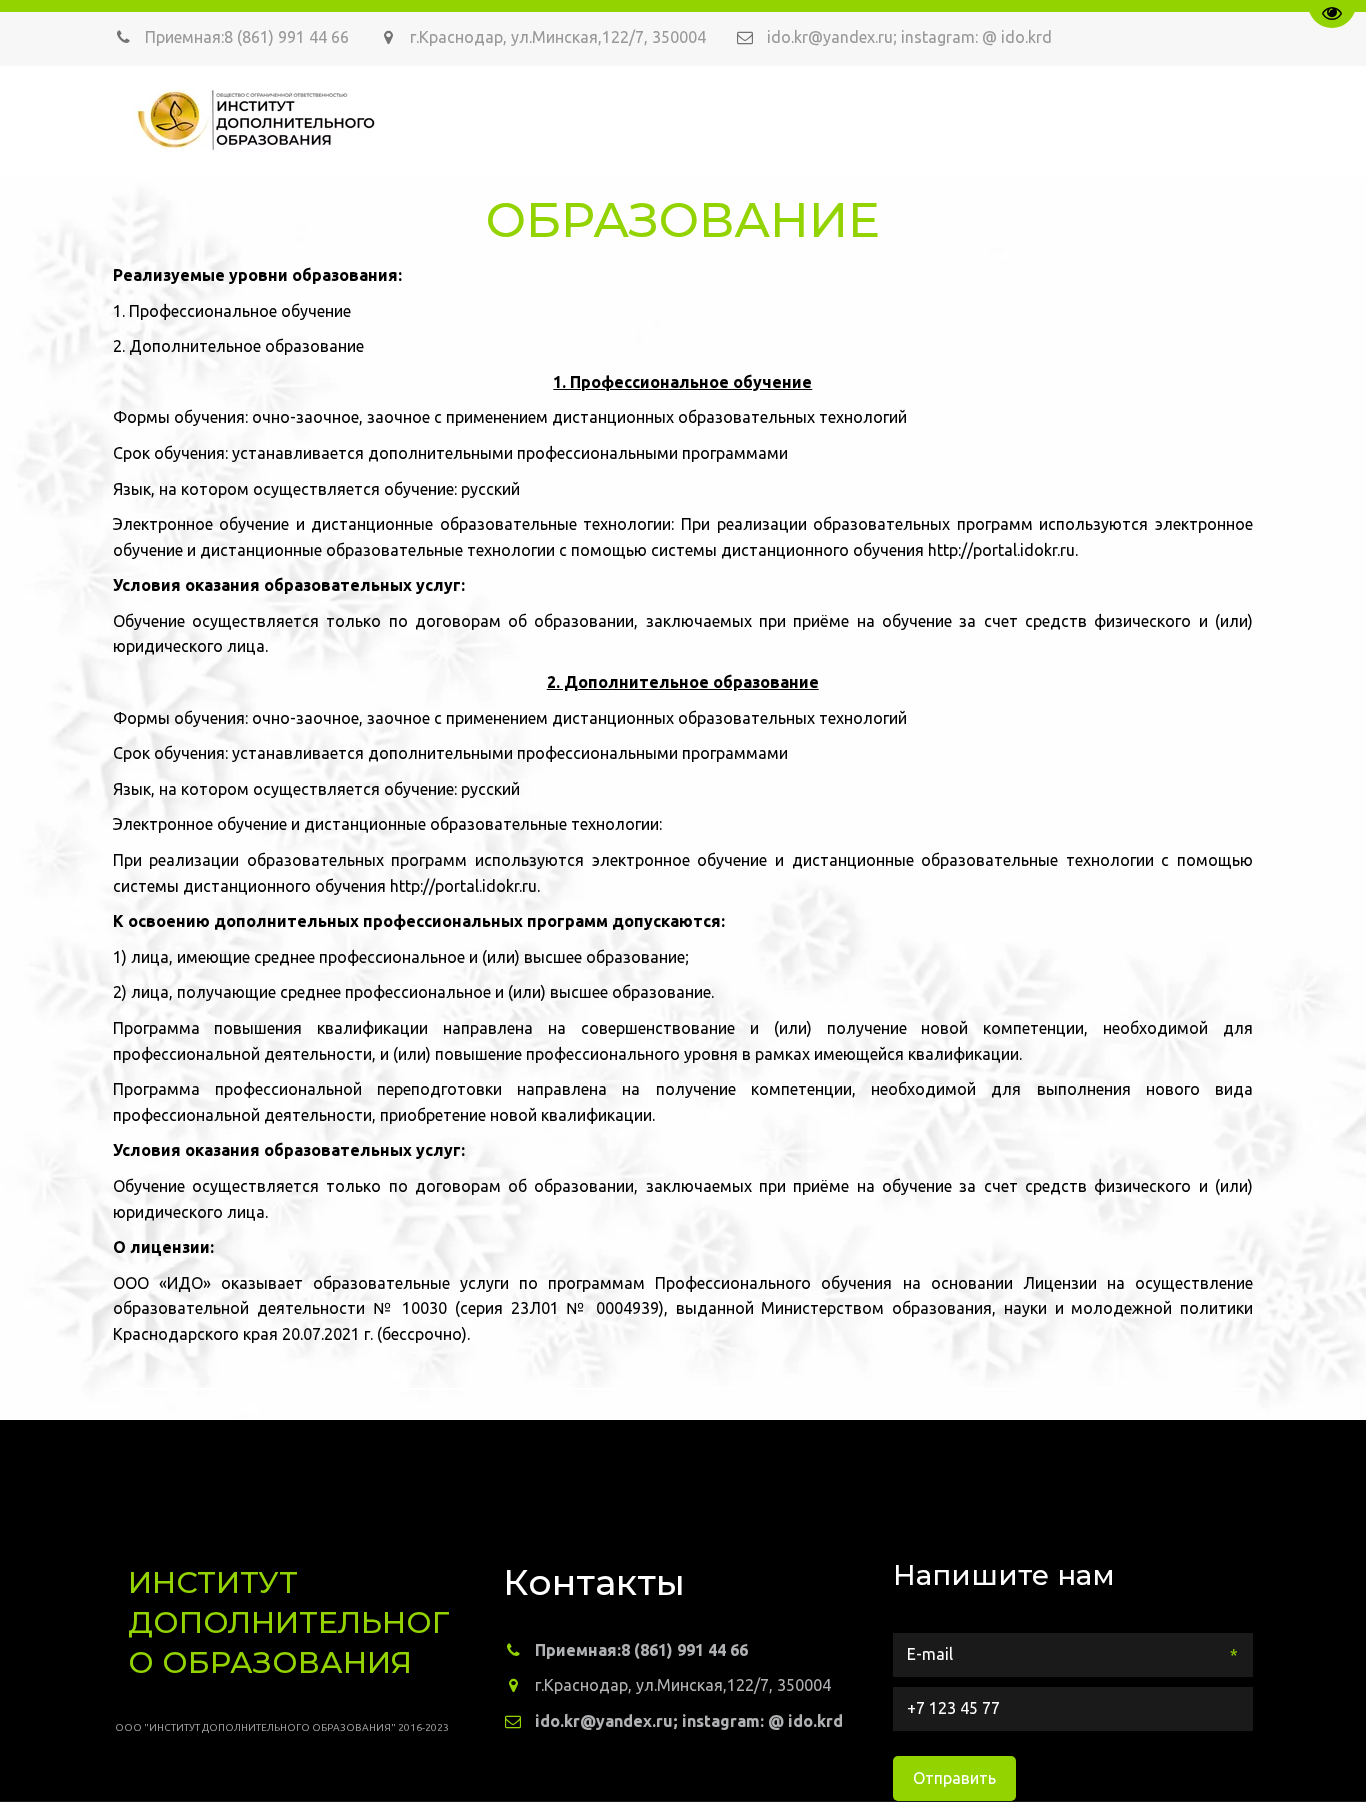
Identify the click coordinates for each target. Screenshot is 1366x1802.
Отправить (954, 1778)
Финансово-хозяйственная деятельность (504, 120)
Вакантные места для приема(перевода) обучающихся (951, 120)
